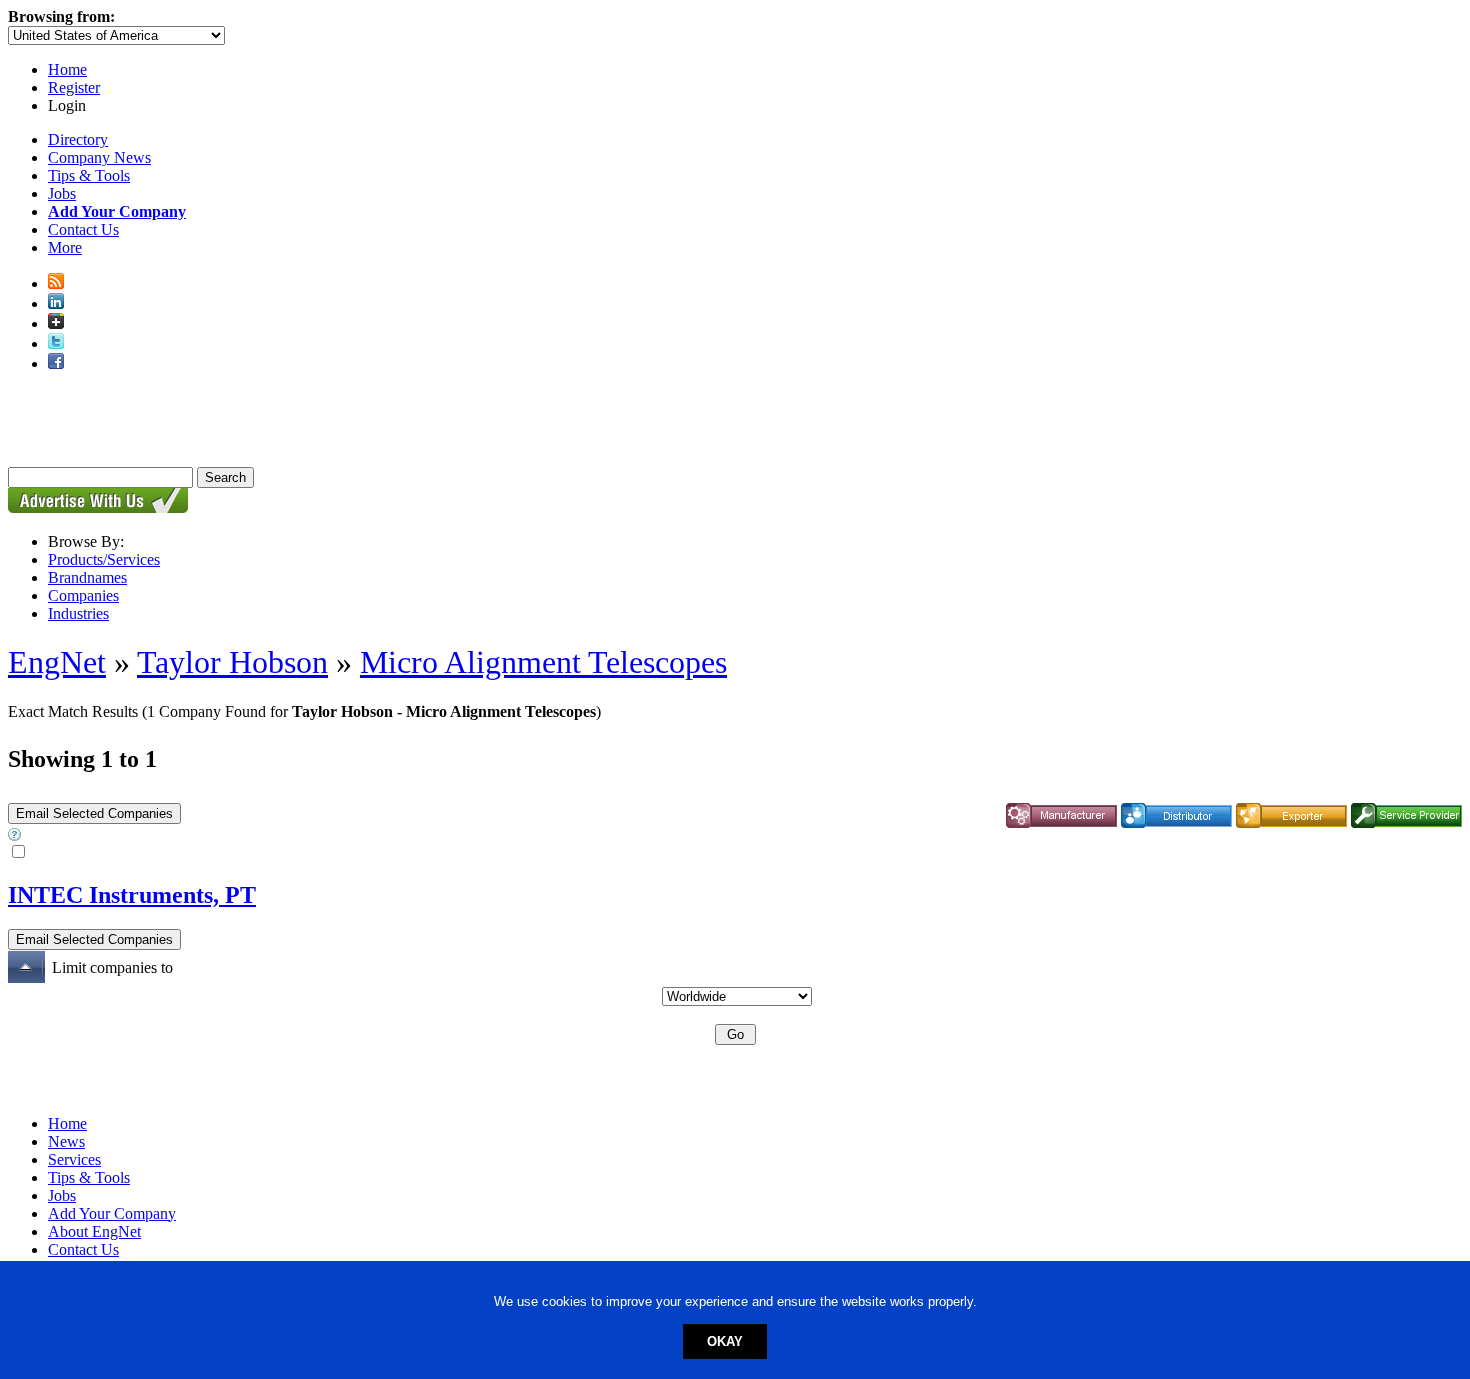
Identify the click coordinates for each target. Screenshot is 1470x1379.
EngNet (57, 662)
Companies (83, 595)
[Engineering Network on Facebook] (56, 363)
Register (74, 87)
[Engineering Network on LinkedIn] (56, 303)
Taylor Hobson (232, 662)
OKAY (725, 1341)
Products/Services (104, 559)
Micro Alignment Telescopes (543, 662)
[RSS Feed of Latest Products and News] (56, 283)
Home (67, 69)
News (66, 1141)
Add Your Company (112, 1213)
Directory (78, 139)
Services (74, 1159)
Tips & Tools (89, 175)
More (65, 247)
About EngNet (94, 1231)
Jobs (62, 193)
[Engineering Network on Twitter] (56, 343)
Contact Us (83, 229)
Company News (99, 157)
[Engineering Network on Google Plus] (56, 323)
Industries (78, 613)
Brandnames (87, 577)
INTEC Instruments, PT (132, 895)
